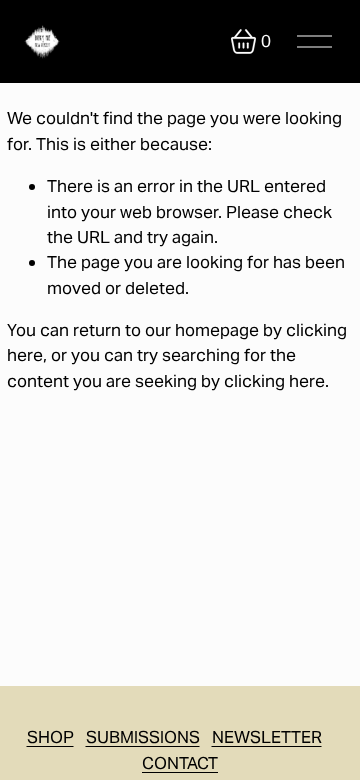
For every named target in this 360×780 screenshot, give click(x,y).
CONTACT (180, 763)
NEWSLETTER (267, 737)
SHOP (50, 737)
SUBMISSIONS (143, 737)
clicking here (274, 381)
